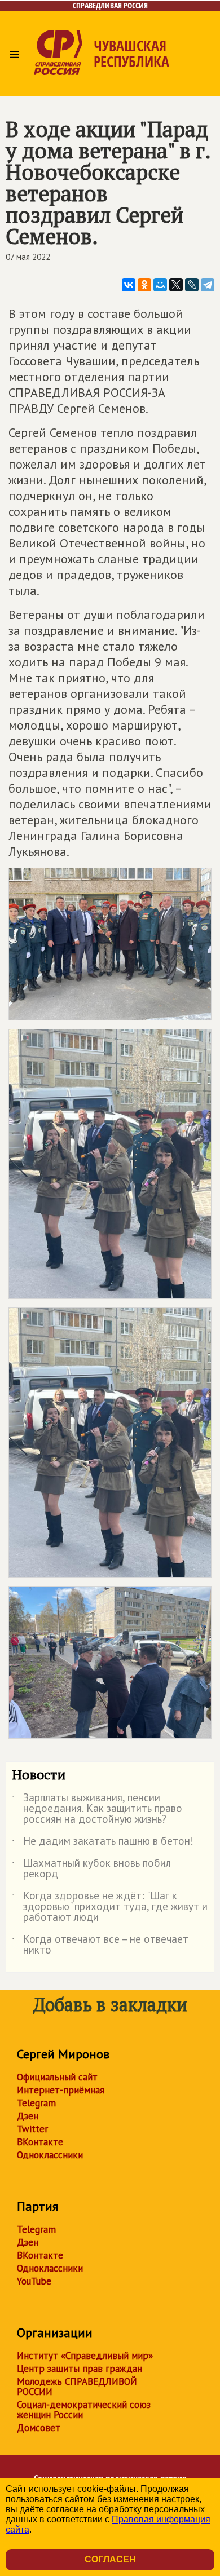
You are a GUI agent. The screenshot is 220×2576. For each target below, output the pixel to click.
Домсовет (39, 2428)
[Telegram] (208, 285)
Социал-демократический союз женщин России (84, 2410)
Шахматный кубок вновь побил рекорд (91, 1869)
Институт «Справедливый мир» (85, 2356)
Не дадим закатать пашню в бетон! (103, 1843)
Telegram (36, 2103)
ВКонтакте (40, 2142)
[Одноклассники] (144, 285)
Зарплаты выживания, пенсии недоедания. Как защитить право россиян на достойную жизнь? (97, 1809)
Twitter (32, 2129)
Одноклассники (50, 2155)
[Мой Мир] (160, 285)
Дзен (28, 2116)
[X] (176, 285)
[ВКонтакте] (129, 285)
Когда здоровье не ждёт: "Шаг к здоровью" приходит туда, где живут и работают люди (110, 1907)
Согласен (110, 2559)
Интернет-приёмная (61, 2090)
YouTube (34, 2281)
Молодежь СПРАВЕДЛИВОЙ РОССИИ (77, 2387)
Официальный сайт (57, 2077)
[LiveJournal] (192, 285)
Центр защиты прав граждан (80, 2369)
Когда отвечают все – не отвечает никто (100, 1945)
